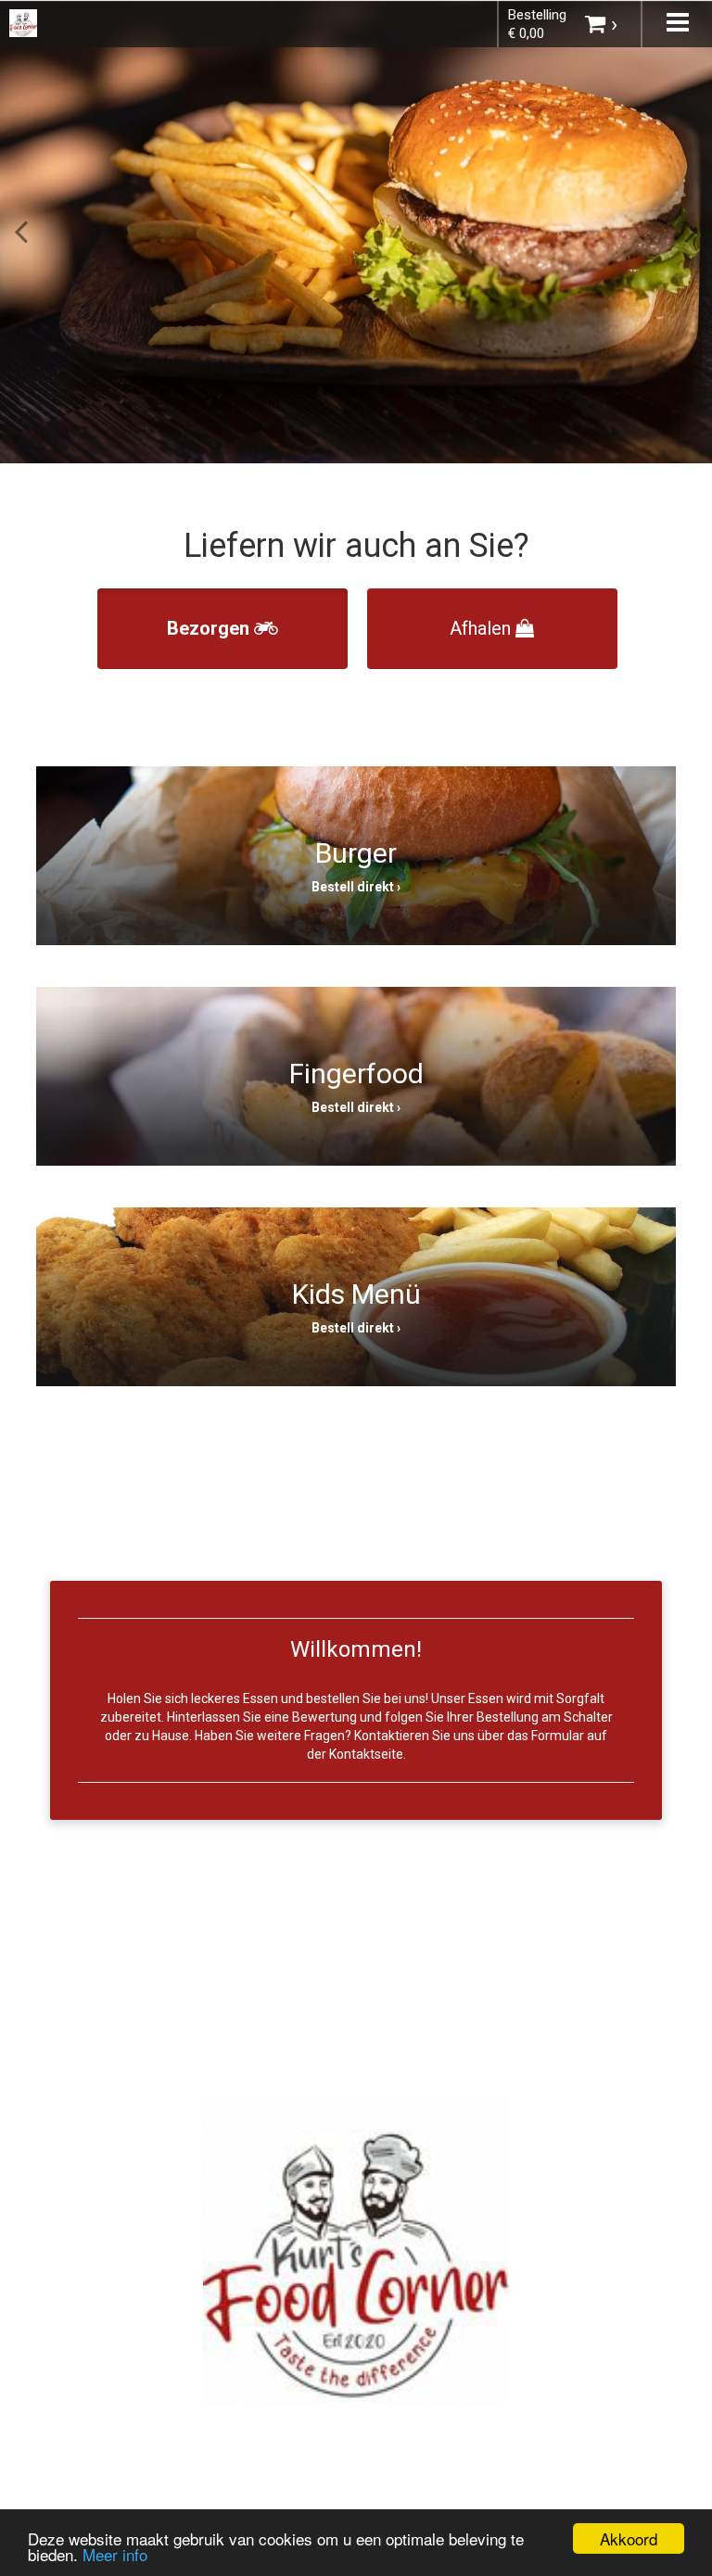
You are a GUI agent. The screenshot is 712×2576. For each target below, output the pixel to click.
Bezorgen (210, 628)
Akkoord (629, 2538)
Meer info (115, 2554)
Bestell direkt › (356, 887)
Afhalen (483, 628)
